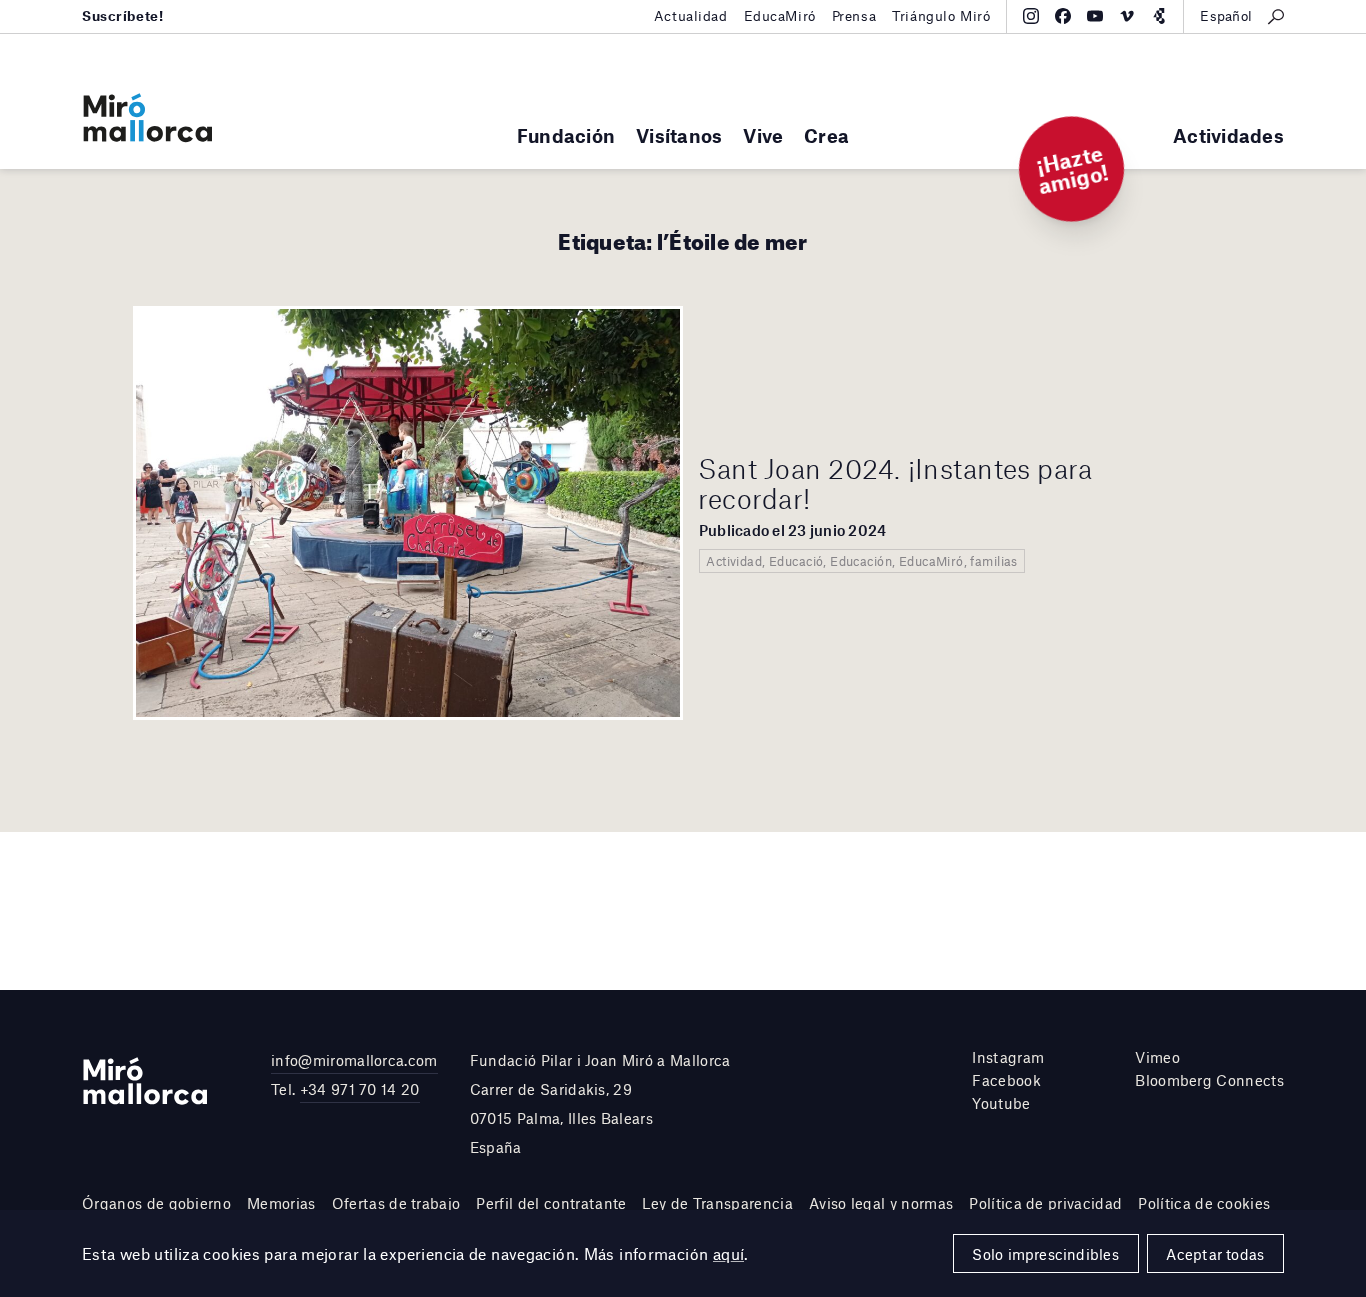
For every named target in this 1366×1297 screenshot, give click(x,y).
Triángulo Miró (941, 16)
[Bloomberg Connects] (1159, 16)
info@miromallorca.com (354, 1060)
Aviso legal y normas (881, 1203)
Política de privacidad (1045, 1203)
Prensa (854, 16)
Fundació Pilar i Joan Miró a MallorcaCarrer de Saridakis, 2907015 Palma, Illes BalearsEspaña (600, 1103)
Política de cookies (1204, 1203)
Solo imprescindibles (1045, 1254)
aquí (729, 1253)
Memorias (281, 1203)
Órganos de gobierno (156, 1203)
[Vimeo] (1127, 16)
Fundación (566, 135)
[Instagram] (1031, 16)
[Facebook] (1063, 16)
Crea (826, 135)
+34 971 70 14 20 (360, 1089)
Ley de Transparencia (717, 1203)
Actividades (1228, 135)
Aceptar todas (1215, 1254)
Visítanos (679, 135)
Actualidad (691, 16)
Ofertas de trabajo (396, 1203)
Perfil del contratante (551, 1203)
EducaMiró (780, 16)
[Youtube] (1095, 16)
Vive (763, 135)
